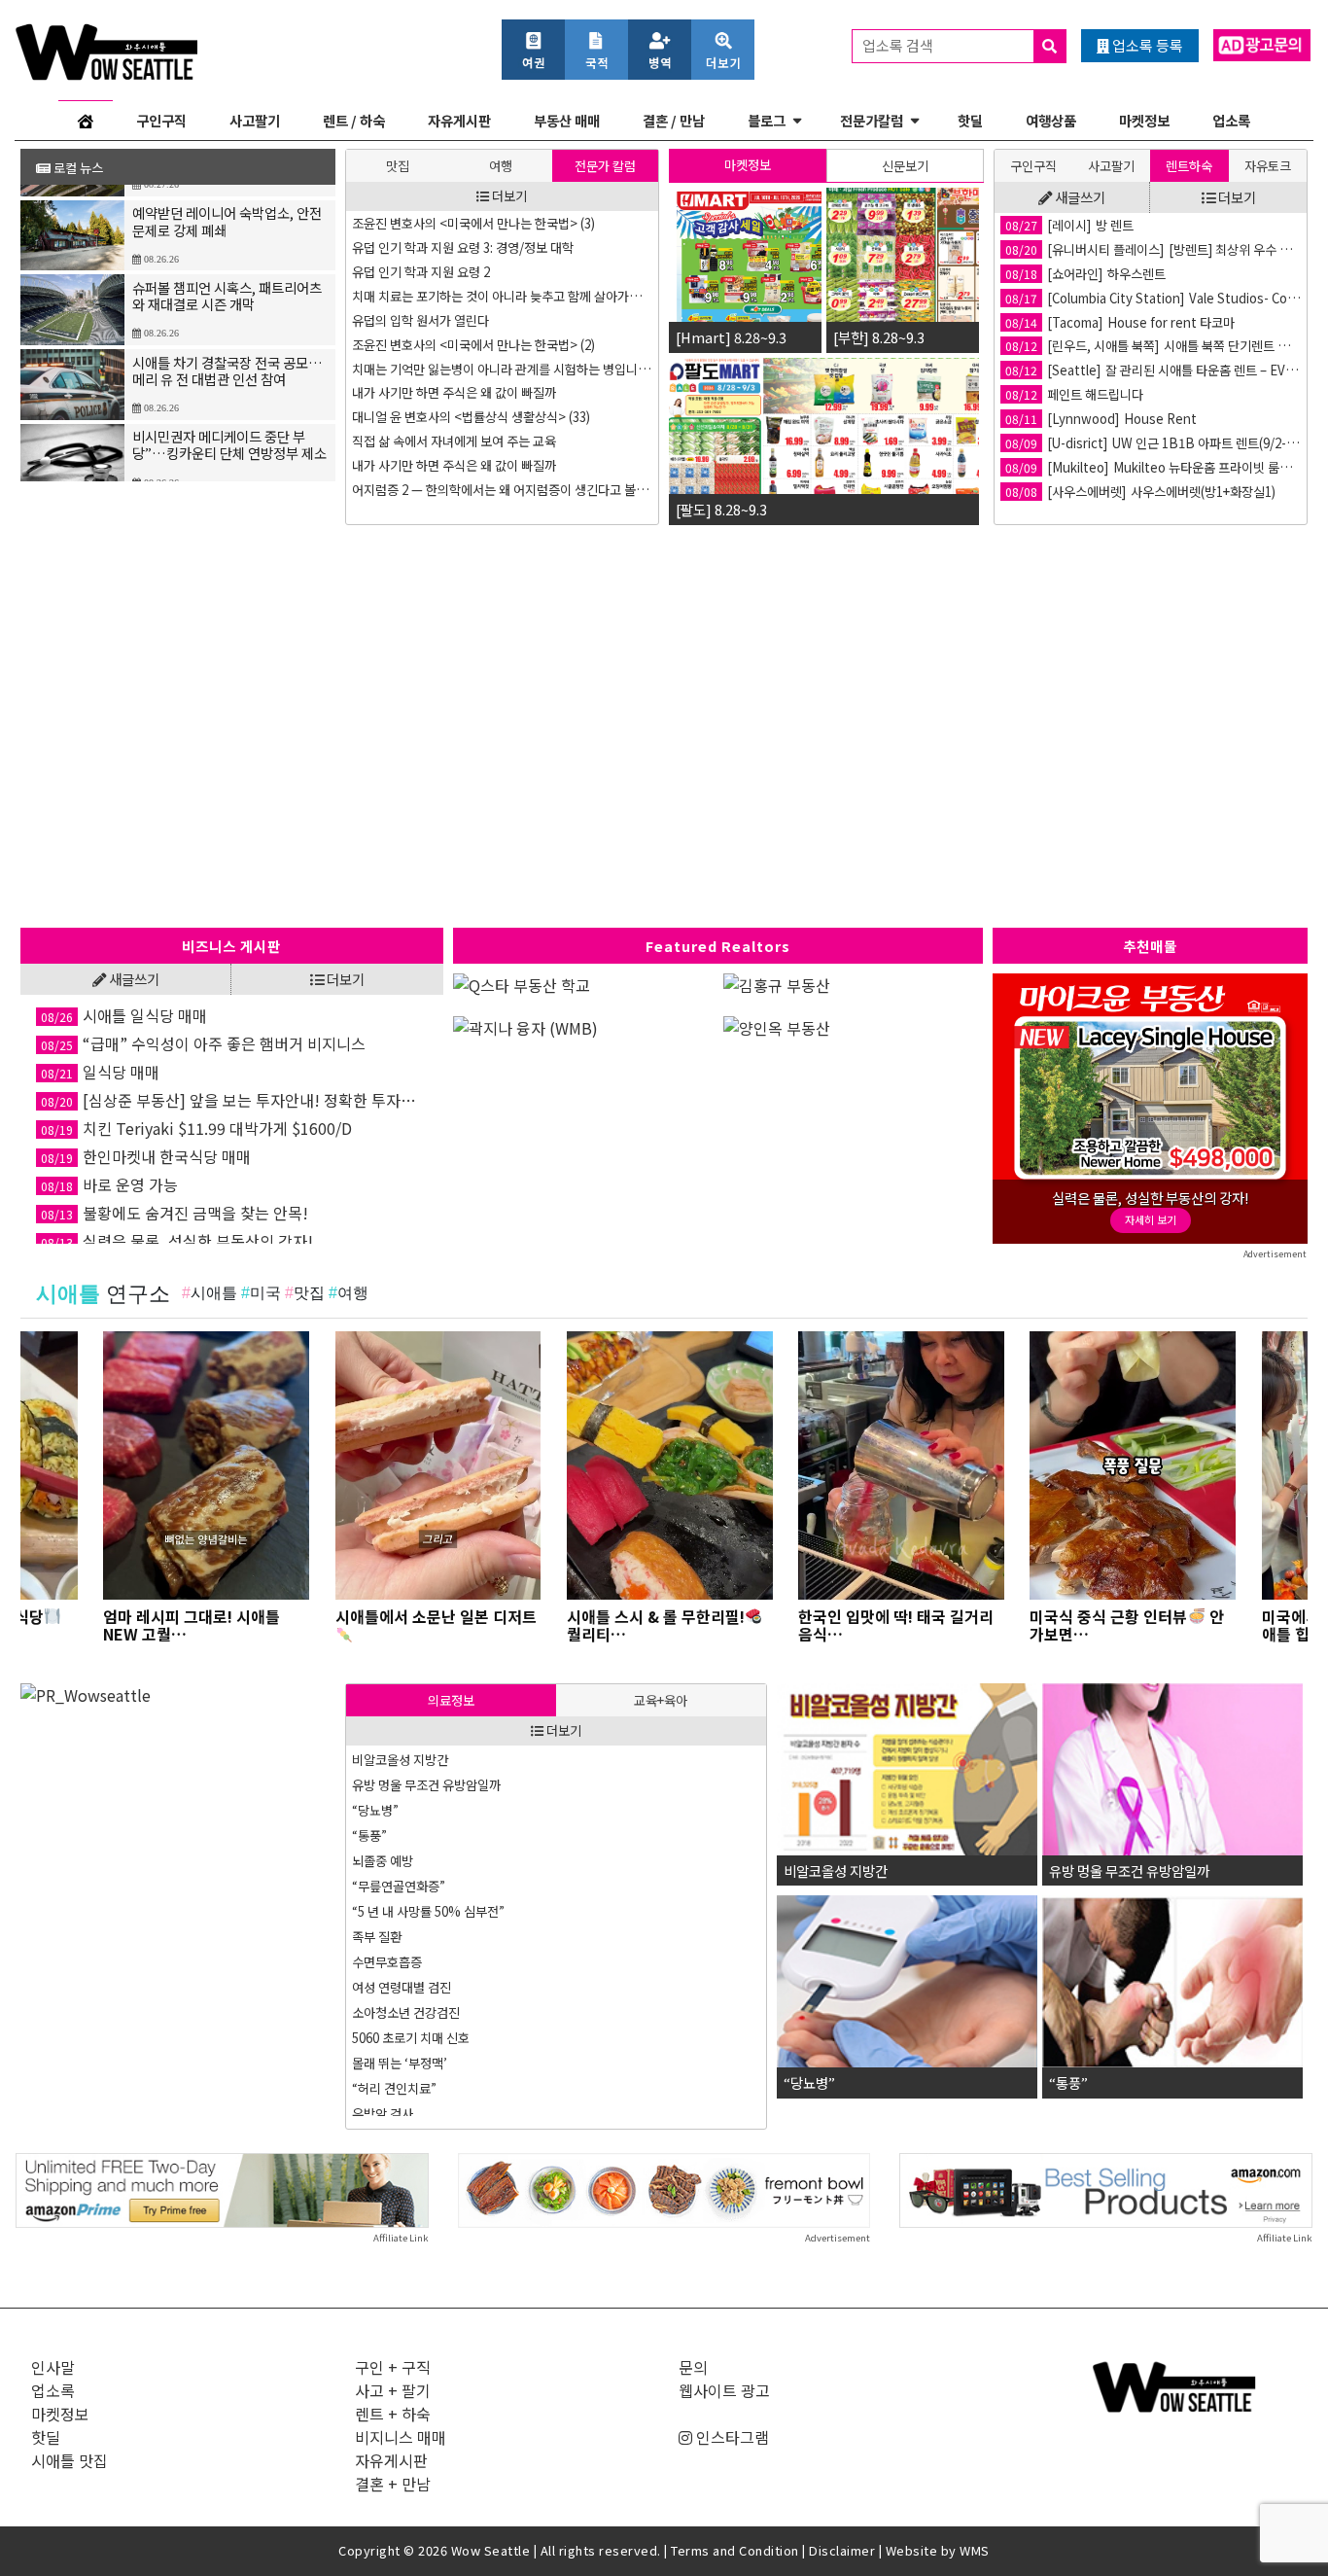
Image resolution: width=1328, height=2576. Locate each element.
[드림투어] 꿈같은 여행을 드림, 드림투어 (1132, 346)
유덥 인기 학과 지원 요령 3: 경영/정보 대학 (463, 247)
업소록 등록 (1146, 45)
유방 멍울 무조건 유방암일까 (426, 1785)
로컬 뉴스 (77, 168)
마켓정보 (1144, 120)
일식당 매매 (100, 1072)
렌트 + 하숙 (393, 2414)
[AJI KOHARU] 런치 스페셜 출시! (1115, 274)
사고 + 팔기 (393, 2390)
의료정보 (451, 1700)
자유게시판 (459, 120)
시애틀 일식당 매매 (124, 1015)
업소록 (1231, 120)
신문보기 (905, 166)
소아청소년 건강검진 (406, 2012)
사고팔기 (255, 120)
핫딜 (970, 120)
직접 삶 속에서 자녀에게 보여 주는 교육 (454, 441)
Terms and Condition (735, 2550)
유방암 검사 (383, 2114)
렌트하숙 (1189, 166)
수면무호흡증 (387, 1962)
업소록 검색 (899, 45)
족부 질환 (377, 1937)
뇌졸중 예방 (383, 1861)
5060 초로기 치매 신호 (411, 2038)
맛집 (398, 166)
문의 (693, 2367)
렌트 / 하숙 (354, 120)
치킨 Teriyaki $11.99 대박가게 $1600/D (196, 1128)
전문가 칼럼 (605, 166)
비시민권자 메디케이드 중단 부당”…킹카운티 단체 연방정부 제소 (229, 430)
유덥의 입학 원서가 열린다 (420, 320)
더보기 (508, 196)
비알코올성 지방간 (400, 1760)
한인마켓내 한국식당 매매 (146, 1156)
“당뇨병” (375, 1810)
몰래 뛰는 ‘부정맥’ (400, 2063)
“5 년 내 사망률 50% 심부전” (428, 1911)
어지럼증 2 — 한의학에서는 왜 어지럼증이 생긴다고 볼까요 (503, 490)
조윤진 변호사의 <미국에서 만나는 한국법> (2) (473, 345)
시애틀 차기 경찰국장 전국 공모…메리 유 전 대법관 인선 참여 (227, 355)
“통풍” (369, 1835)
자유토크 (1268, 166)
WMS (975, 2550)
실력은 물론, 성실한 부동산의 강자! (177, 1241)
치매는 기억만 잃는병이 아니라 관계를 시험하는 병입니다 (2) (503, 369)
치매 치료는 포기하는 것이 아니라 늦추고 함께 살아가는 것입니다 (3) (503, 296)
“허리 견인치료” (394, 2088)
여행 (501, 166)
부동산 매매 (567, 120)
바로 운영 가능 (109, 1184)
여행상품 (1051, 120)
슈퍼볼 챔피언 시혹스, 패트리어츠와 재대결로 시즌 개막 (227, 280)
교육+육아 (661, 1700)
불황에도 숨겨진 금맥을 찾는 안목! (175, 1213)
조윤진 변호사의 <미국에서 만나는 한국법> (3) (473, 223)
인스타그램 (731, 2437)
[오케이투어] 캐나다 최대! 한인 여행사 (1127, 298)
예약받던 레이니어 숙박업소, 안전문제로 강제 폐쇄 (227, 206)
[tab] (398, 166)
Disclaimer (842, 2550)
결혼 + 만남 (393, 2484)
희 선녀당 (1051, 492)
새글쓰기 (1079, 197)
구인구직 (161, 120)
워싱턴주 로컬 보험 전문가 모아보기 (1119, 443)
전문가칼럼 (872, 120)
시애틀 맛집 (70, 2460)
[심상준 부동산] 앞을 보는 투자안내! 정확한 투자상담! (234, 1100)
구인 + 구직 (393, 2367)
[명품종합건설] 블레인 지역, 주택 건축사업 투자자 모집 (1153, 394)
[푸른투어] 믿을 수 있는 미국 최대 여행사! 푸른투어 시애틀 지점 (1153, 322)
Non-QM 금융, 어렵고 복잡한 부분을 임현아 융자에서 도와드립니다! (1153, 225)
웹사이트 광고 (724, 2390)
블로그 (767, 120)
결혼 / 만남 (674, 120)
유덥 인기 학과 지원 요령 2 (421, 272)
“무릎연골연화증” (399, 1886)
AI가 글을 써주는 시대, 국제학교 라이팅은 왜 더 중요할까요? (1153, 370)
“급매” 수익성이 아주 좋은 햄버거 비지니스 (203, 1043)
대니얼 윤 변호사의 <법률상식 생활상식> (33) (471, 417)
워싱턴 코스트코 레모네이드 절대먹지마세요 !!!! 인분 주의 (1153, 467)
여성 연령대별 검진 (402, 1987)
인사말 (53, 2367)
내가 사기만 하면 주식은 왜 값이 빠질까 (454, 392)
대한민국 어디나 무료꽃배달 (1099, 419)
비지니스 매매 (401, 2437)
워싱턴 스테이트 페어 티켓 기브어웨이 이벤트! (1146, 249)
